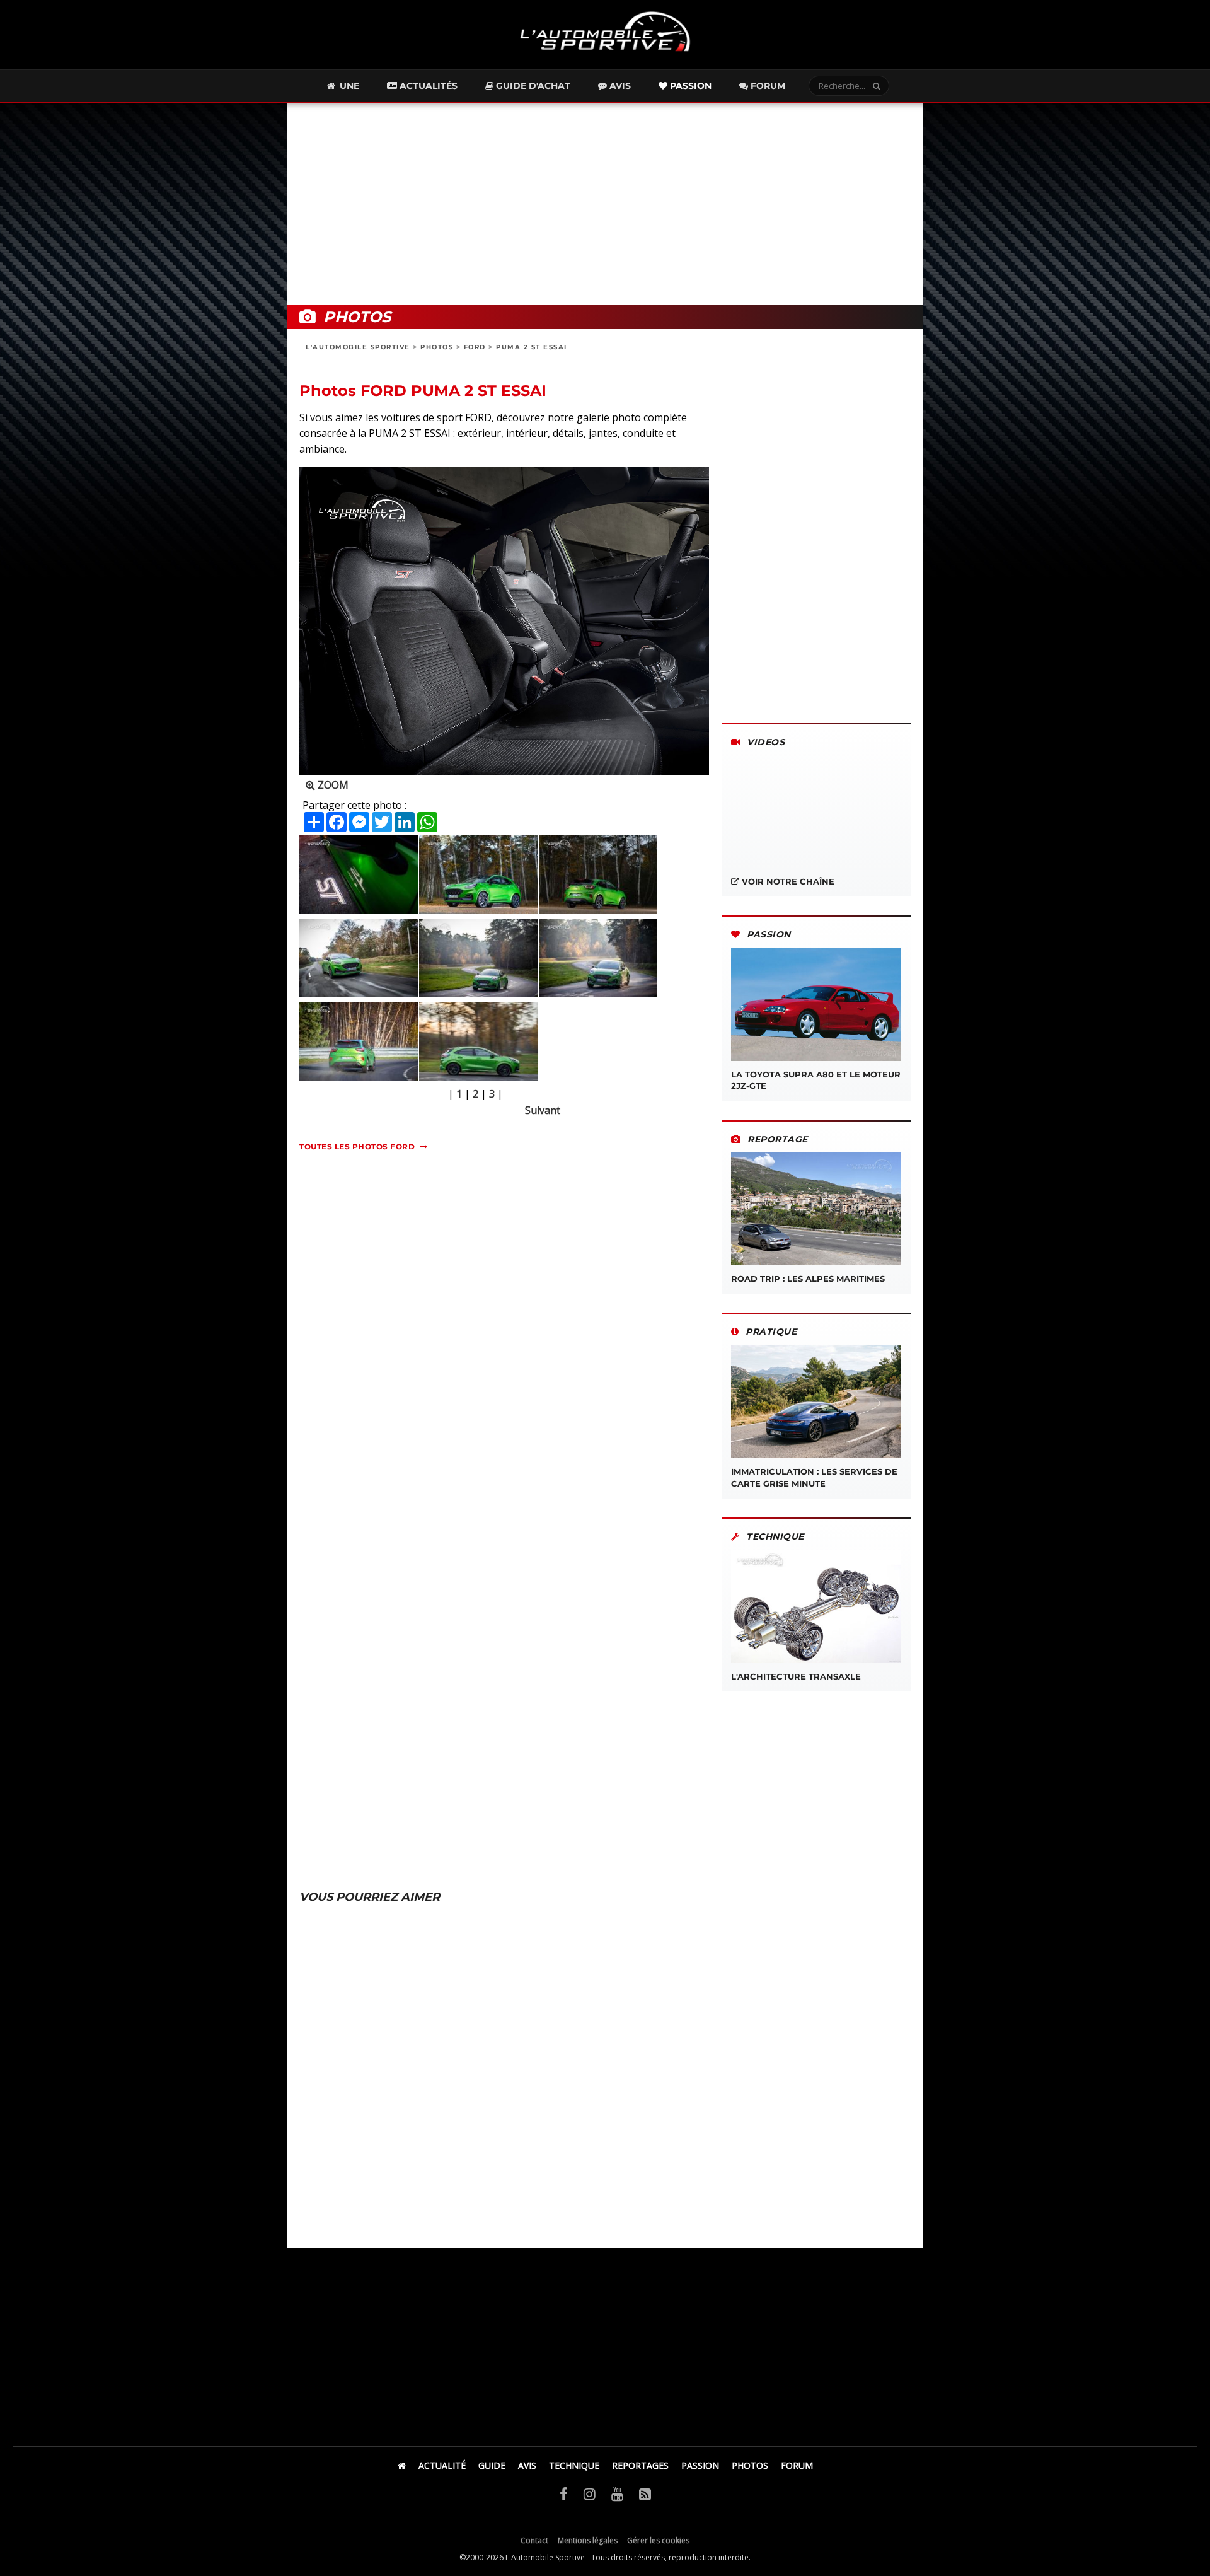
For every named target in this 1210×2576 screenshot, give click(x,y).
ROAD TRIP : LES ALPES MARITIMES (808, 1279)
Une (348, 86)
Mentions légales (588, 2540)
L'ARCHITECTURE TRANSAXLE (796, 1676)
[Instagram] (590, 2493)
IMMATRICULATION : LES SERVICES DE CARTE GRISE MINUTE (814, 1477)
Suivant (543, 1110)
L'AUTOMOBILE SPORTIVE (358, 347)
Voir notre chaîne (787, 881)
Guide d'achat (532, 86)
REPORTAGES (640, 2465)
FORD (475, 347)
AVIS (527, 2465)
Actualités (427, 86)
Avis (619, 86)
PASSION (700, 2465)
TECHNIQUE (574, 2465)
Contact (534, 2540)
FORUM (797, 2465)
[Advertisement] (605, 204)
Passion (689, 86)
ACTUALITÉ (442, 2465)
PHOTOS (437, 347)
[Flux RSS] (645, 2493)
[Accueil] (402, 2465)
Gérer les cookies (658, 2540)
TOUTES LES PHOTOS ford (357, 1146)
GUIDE (492, 2465)
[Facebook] (564, 2493)
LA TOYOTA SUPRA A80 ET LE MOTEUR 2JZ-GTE (816, 1080)
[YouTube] (617, 2493)
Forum (767, 86)
